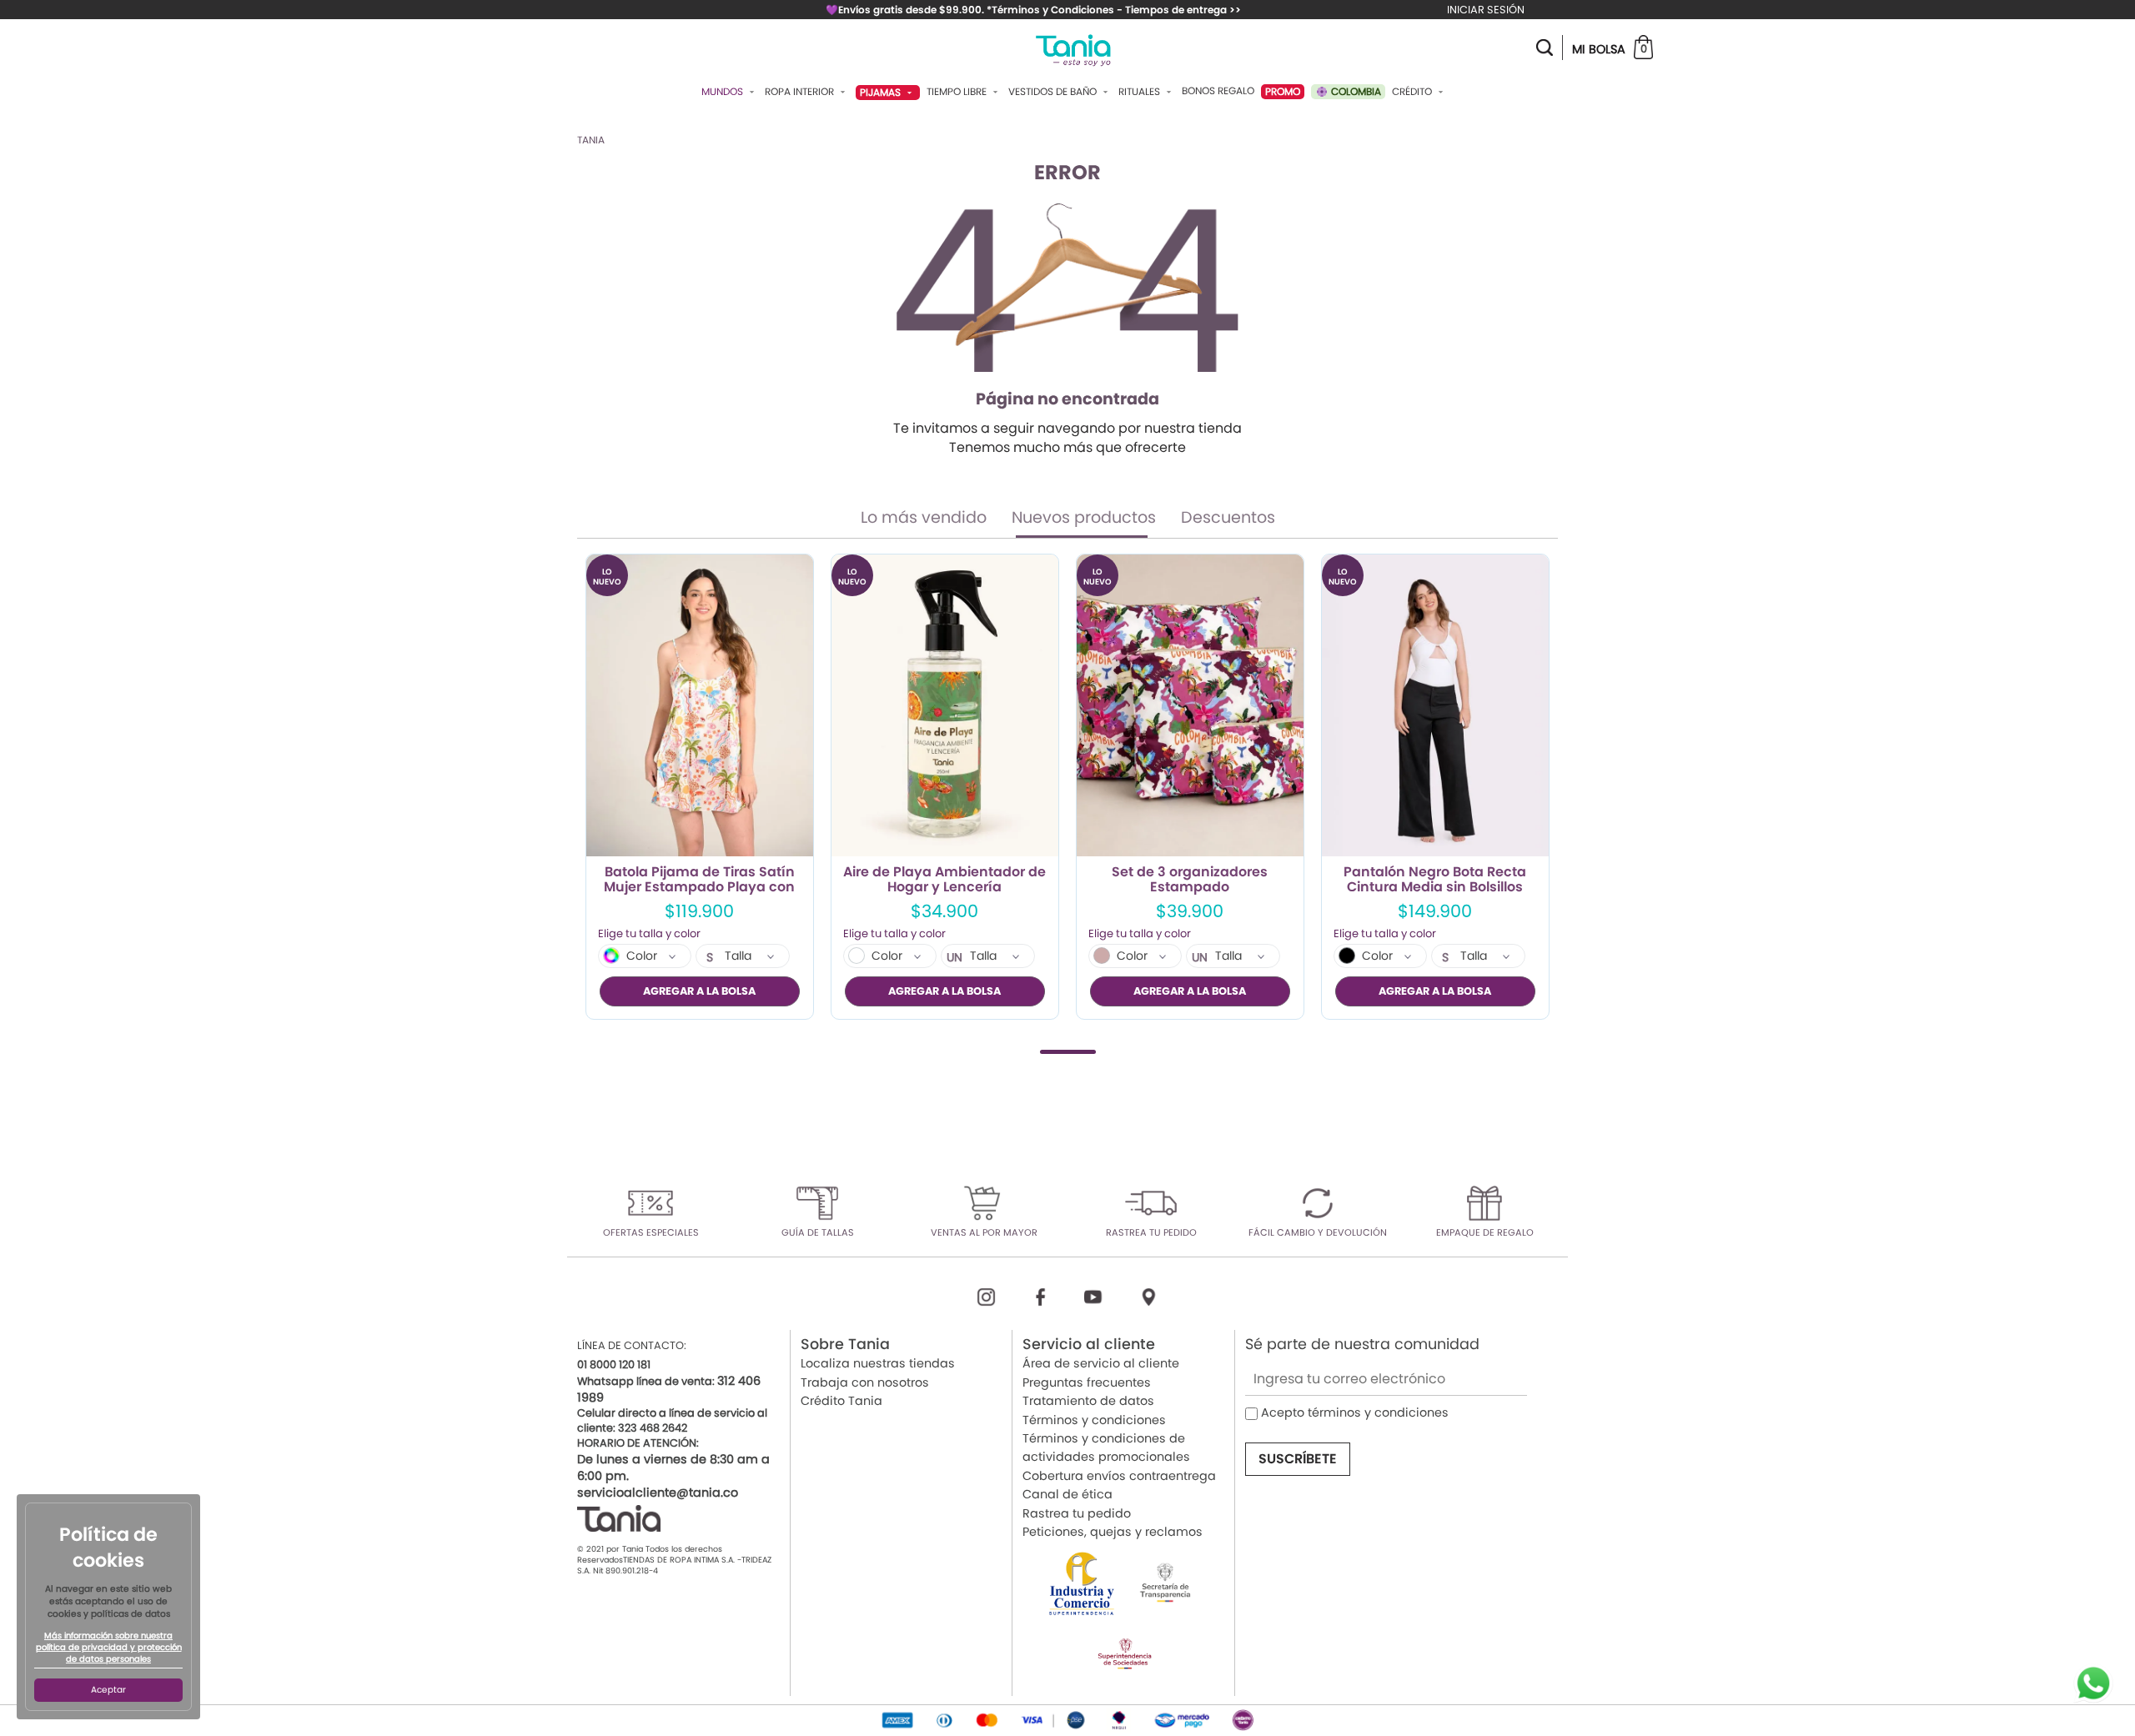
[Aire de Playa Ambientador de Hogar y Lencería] (945, 706)
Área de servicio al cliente (1101, 1363)
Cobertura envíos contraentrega (1119, 1476)
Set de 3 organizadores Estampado (1190, 880)
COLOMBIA (1355, 91)
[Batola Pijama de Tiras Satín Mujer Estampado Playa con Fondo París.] (700, 706)
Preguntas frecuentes (1087, 1382)
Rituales (1140, 92)
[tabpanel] (700, 787)
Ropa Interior (801, 92)
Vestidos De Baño (1054, 92)
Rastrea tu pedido (1077, 1513)
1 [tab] (1068, 1052)
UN (954, 957)
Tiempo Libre (958, 92)
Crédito (1413, 92)
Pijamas (882, 92)
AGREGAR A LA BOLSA (699, 991)
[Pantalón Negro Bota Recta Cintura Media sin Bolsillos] (1435, 706)
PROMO (1283, 91)
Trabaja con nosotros (865, 1382)
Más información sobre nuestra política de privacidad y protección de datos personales (109, 1648)
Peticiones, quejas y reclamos (1113, 1532)
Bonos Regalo (1218, 91)
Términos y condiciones (1094, 1420)
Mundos (723, 92)
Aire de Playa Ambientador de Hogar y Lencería (944, 880)
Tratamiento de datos (1088, 1401)
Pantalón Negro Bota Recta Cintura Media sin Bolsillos (1435, 880)
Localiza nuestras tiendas (878, 1363)
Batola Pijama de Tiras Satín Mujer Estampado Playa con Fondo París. (699, 880)
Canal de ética (1067, 1494)
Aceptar (108, 1690)
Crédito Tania (841, 1401)
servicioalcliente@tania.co (658, 1493)
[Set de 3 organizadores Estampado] (1190, 706)
